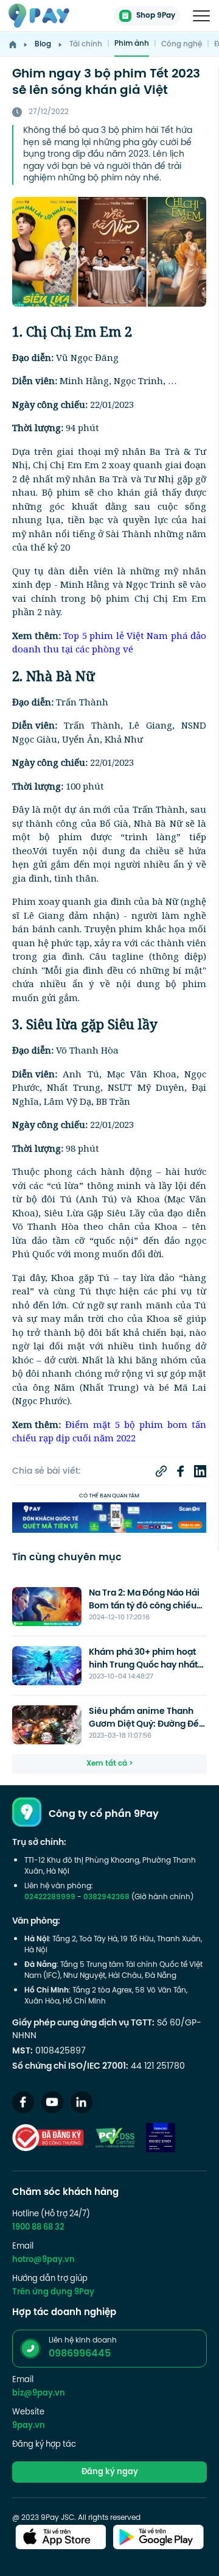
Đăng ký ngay (110, 2472)
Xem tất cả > (110, 1764)
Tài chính (86, 45)
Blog (43, 45)
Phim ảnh (132, 44)
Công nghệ (182, 45)
